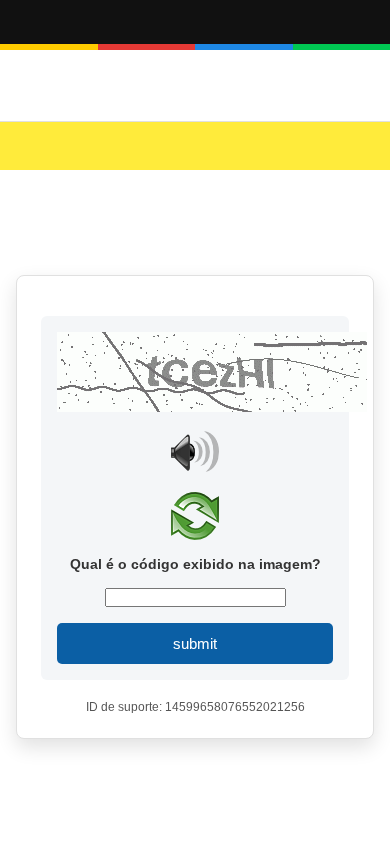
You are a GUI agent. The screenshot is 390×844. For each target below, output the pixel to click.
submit (195, 643)
